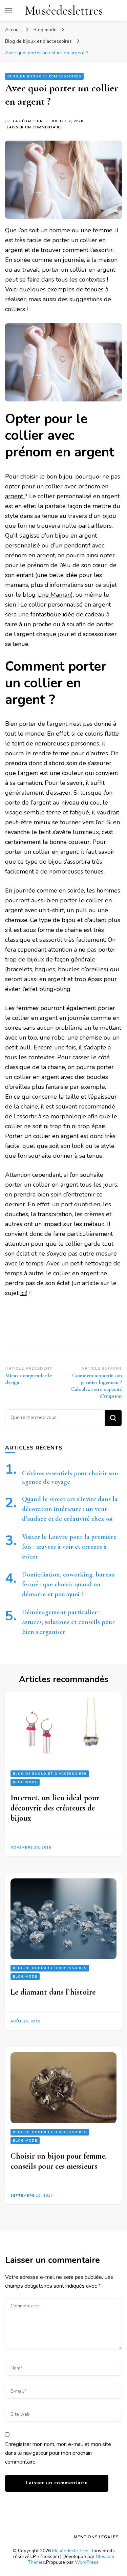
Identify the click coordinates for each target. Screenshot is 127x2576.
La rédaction (28, 121)
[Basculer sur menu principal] (8, 11)
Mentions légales (96, 2537)
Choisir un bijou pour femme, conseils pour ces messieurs (59, 2161)
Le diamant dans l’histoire (53, 1992)
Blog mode (25, 1782)
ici (23, 1293)
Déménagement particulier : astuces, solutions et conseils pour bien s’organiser (68, 1622)
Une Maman (54, 595)
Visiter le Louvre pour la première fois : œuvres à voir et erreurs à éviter (69, 1547)
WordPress (87, 2562)
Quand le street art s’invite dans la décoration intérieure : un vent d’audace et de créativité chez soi (70, 1509)
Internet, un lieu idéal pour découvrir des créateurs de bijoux (55, 1808)
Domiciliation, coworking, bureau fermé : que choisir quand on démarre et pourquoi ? (68, 1584)
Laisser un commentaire (34, 128)
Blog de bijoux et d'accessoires (44, 76)
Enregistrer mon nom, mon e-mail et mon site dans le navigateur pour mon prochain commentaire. (58, 2453)
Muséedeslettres (64, 11)
